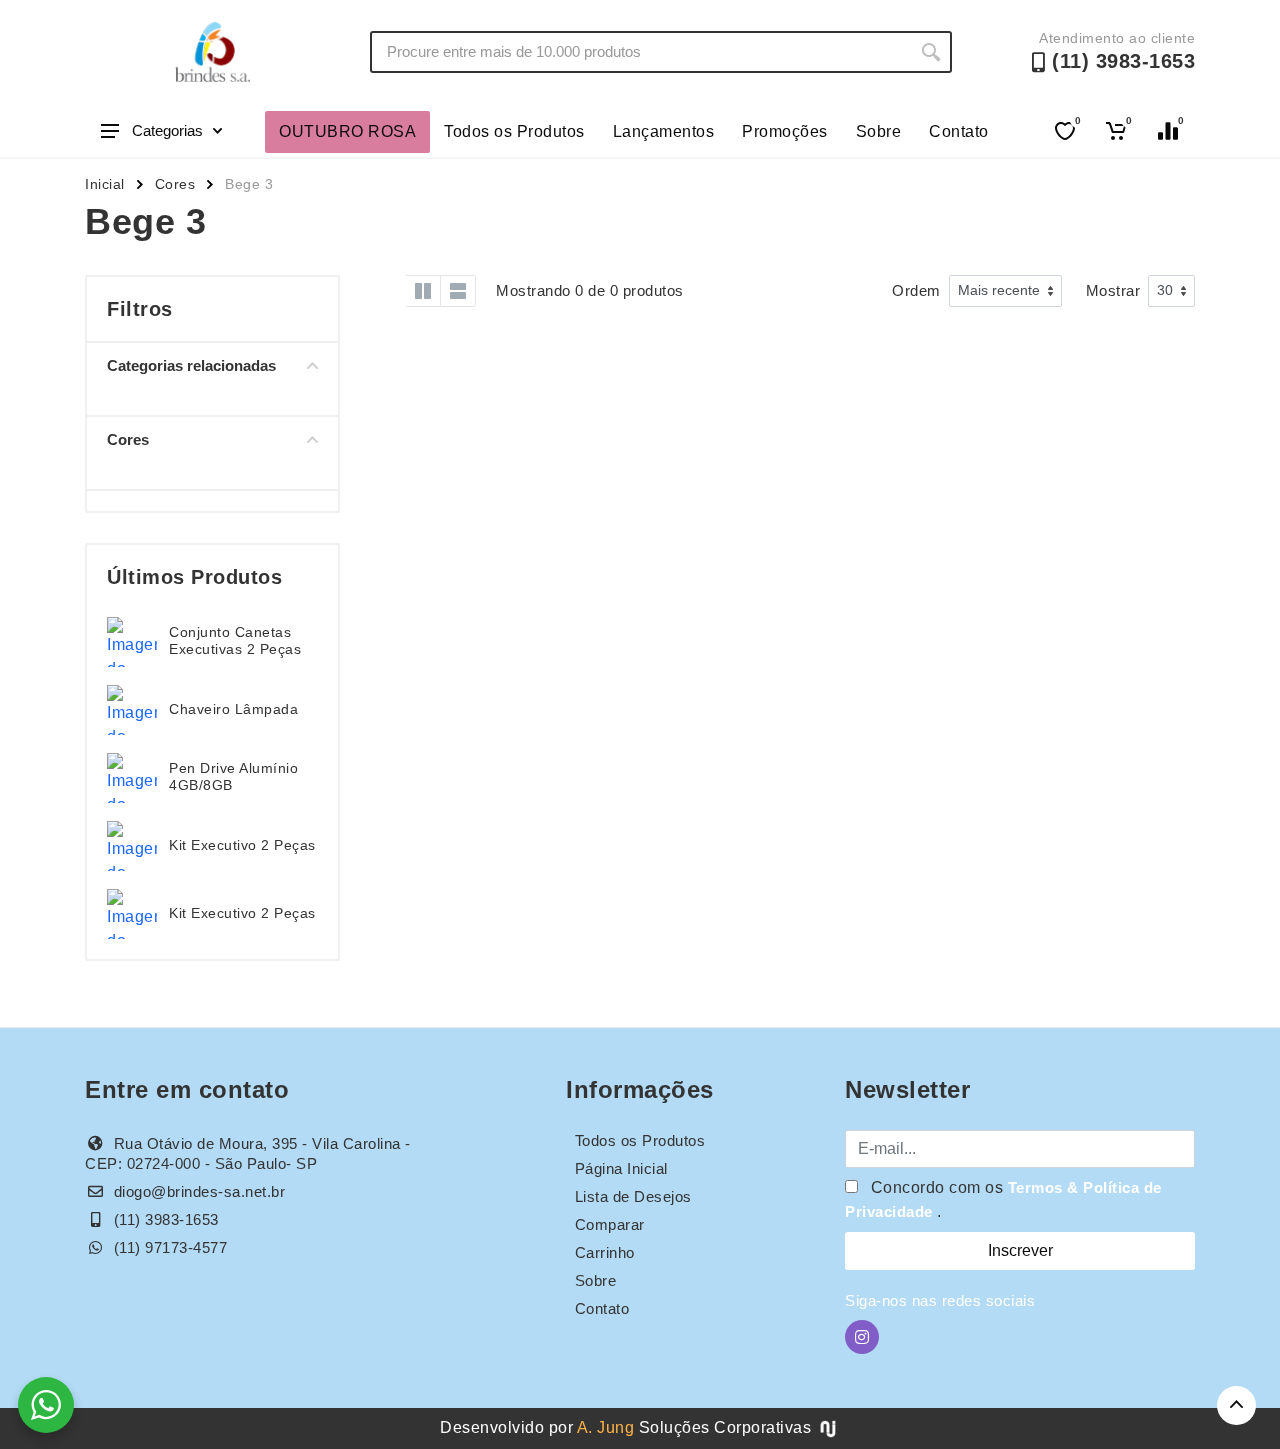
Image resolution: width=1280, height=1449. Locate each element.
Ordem (916, 290)
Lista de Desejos (633, 1196)
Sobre (879, 131)
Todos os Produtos (514, 131)
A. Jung (606, 1427)
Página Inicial (621, 1168)
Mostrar (1113, 290)
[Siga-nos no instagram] (862, 1337)
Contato (959, 131)
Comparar (610, 1224)
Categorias (167, 130)
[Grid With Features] (423, 291)
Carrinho (605, 1252)
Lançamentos (664, 131)
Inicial (105, 184)
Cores (175, 184)
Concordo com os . (1003, 1199)
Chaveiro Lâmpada (233, 709)
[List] (458, 291)
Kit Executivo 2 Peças (242, 845)
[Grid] (388, 291)
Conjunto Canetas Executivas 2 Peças (235, 640)
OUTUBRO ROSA (347, 131)
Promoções (785, 131)
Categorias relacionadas (191, 365)
